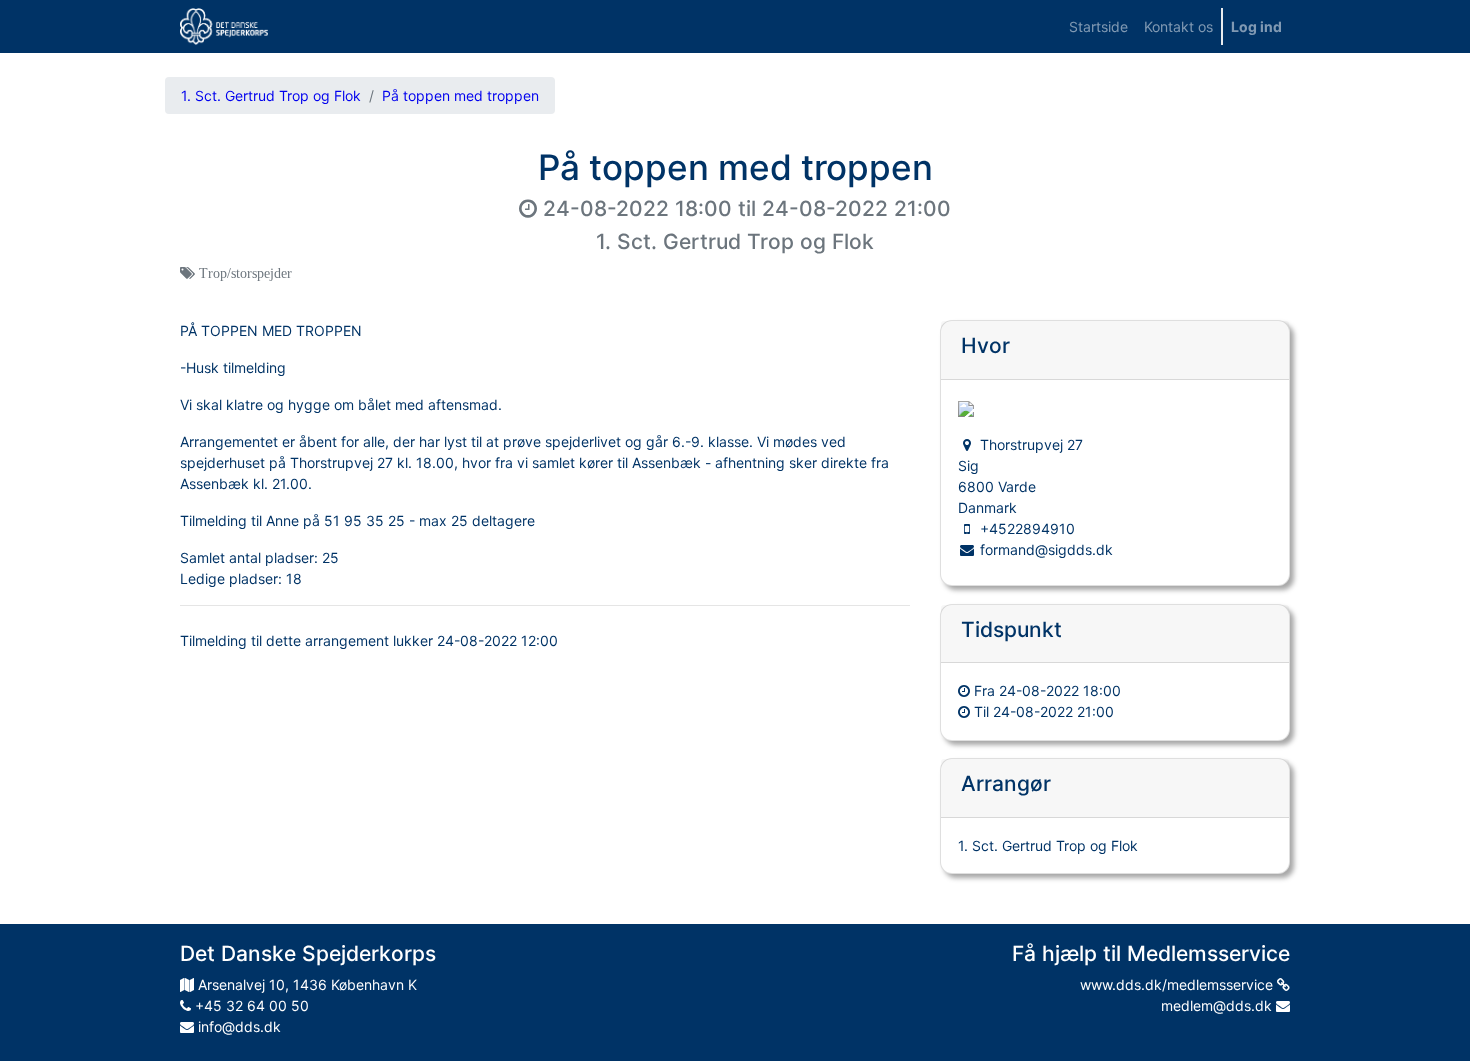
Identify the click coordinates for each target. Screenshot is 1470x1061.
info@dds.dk (237, 1026)
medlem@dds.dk (1218, 1005)
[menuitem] (1098, 26)
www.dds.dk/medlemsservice (1178, 984)
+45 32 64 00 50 (250, 1005)
